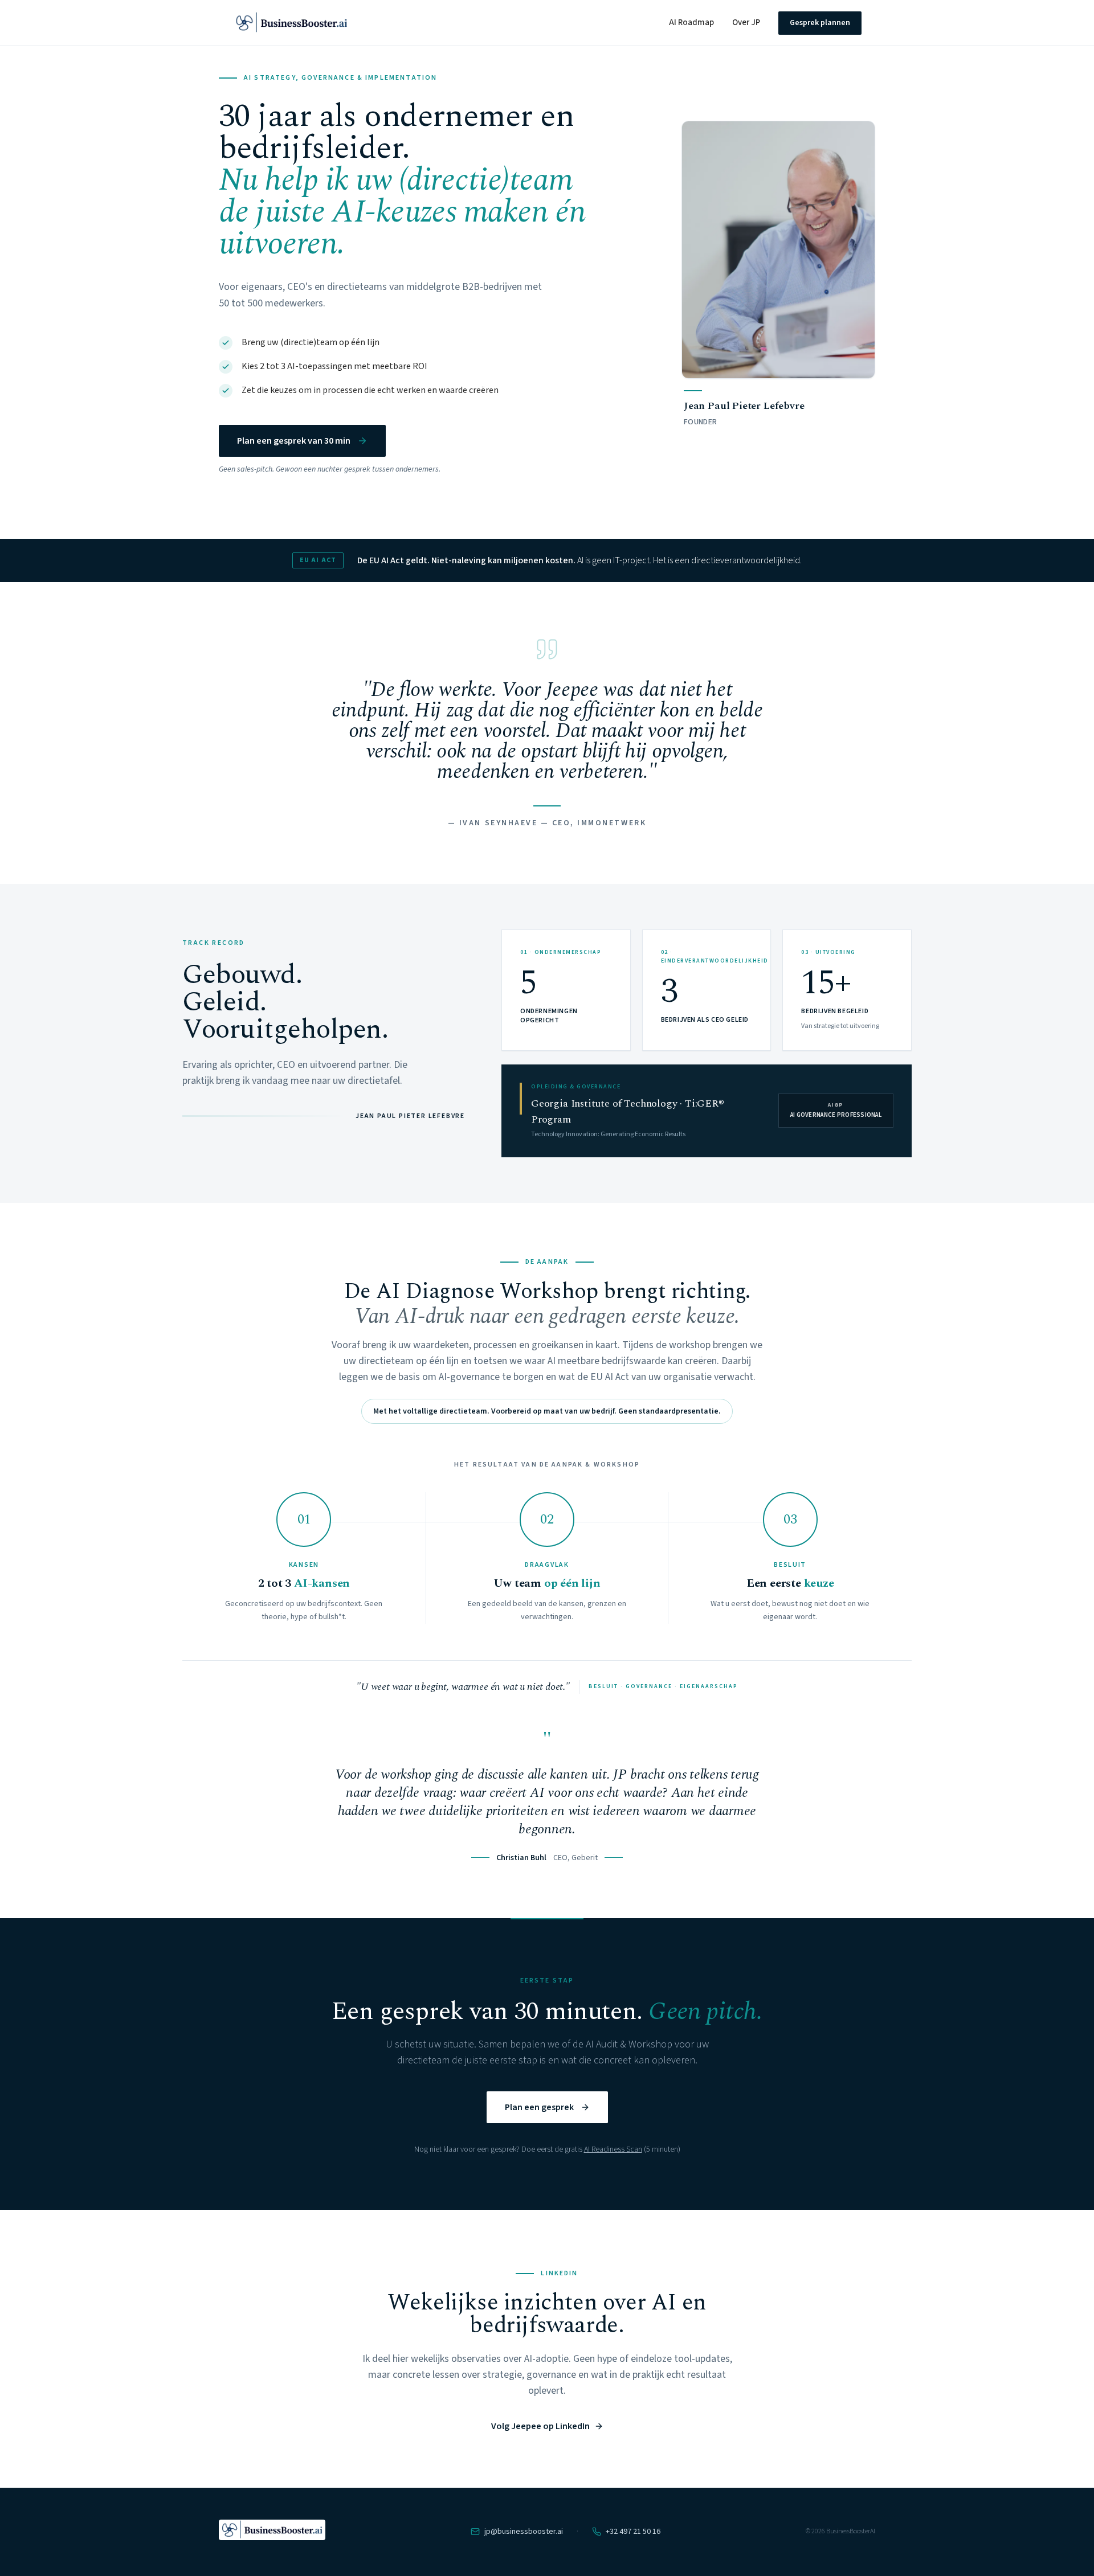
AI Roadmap (691, 22)
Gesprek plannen (820, 23)
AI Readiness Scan (613, 2149)
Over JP (746, 22)
